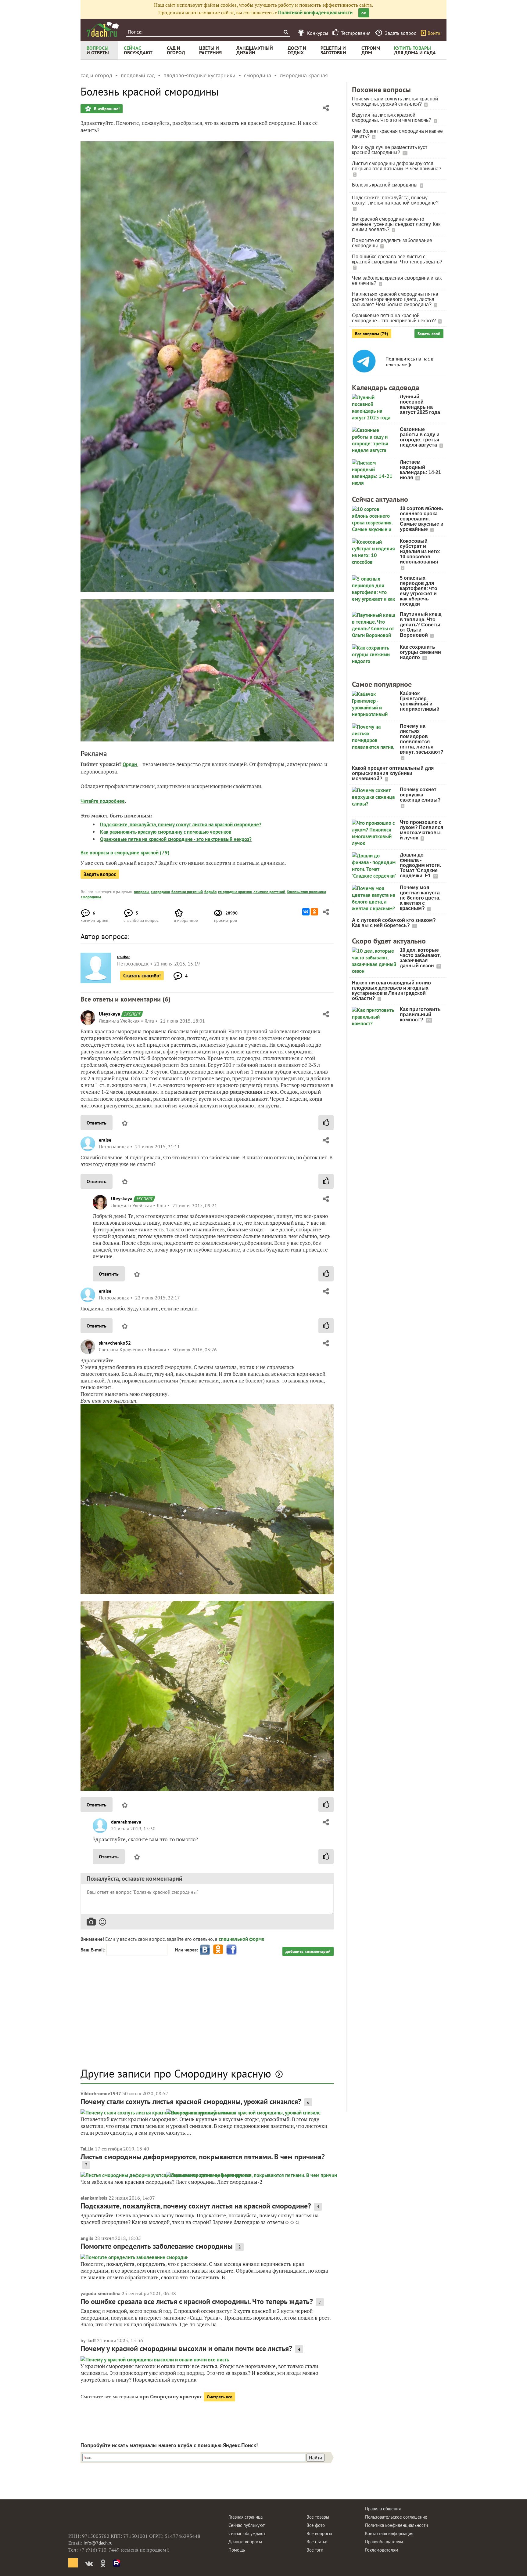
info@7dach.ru (98, 2543)
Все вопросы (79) (372, 334)
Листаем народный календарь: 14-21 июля (420, 470)
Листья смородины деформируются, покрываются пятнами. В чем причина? (203, 2157)
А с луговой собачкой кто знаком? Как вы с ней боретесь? (394, 923)
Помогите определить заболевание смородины (157, 2246)
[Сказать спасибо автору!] (326, 1123)
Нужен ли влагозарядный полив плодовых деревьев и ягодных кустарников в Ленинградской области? (391, 991)
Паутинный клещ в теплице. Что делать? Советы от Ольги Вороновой (421, 625)
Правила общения (383, 2509)
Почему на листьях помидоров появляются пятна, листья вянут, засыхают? (422, 739)
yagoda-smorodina (100, 2293)
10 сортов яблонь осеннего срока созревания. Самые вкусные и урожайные (422, 519)
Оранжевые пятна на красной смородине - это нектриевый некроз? (176, 839)
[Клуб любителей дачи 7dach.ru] (103, 29)
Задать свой (429, 334)
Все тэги (315, 2550)
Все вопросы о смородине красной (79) (125, 853)
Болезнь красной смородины (385, 185)
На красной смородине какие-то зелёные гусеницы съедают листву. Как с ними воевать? (396, 224)
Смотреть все (219, 2397)
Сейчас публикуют (247, 2525)
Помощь (237, 2550)
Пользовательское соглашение (396, 2517)
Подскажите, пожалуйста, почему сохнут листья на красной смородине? (181, 824)
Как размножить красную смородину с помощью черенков (166, 832)
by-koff (88, 2340)
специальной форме (242, 1939)
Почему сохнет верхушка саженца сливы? (420, 795)
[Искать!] (286, 32)
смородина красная (235, 892)
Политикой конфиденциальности (315, 13)
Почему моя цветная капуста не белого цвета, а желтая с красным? (420, 898)
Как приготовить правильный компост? (420, 1014)
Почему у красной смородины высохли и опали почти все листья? (186, 2348)
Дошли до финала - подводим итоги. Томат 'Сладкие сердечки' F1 (420, 865)
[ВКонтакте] (306, 912)
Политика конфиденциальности (396, 2525)
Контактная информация (389, 2533)
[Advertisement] (207, 2015)
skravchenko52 (115, 1343)
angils (87, 2238)
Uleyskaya (109, 1014)
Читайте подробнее (103, 801)
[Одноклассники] (314, 912)
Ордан (130, 764)
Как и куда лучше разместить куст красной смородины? (390, 150)
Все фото (316, 2525)
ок (364, 13)
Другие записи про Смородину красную (176, 2073)
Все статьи (317, 2542)
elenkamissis (94, 2198)
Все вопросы (319, 2533)
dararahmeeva (126, 1822)
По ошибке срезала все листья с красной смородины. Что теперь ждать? (197, 2301)
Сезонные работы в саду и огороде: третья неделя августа (420, 437)
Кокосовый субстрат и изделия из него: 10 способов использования (420, 551)
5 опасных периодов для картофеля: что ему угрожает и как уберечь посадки (419, 591)
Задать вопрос (100, 874)
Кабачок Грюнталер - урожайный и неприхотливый (420, 701)
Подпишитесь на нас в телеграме (409, 362)
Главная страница (246, 2517)
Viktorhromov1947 (101, 2093)
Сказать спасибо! (142, 976)
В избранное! (106, 109)
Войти (434, 33)
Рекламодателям (382, 2550)
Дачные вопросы (245, 2542)
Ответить (97, 1123)
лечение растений (269, 892)
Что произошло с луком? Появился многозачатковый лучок (421, 830)
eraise (105, 1140)
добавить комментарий (308, 1951)
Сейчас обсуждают (247, 2533)
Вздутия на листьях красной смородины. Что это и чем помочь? (392, 118)
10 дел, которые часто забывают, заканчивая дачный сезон (420, 958)
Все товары (318, 2517)
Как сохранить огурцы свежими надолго (420, 652)
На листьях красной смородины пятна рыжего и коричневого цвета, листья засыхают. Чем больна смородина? (395, 299)
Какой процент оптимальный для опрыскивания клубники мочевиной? (393, 773)
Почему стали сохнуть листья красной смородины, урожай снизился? (191, 2101)
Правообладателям (384, 2542)
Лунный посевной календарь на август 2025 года (420, 404)
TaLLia (87, 2149)
